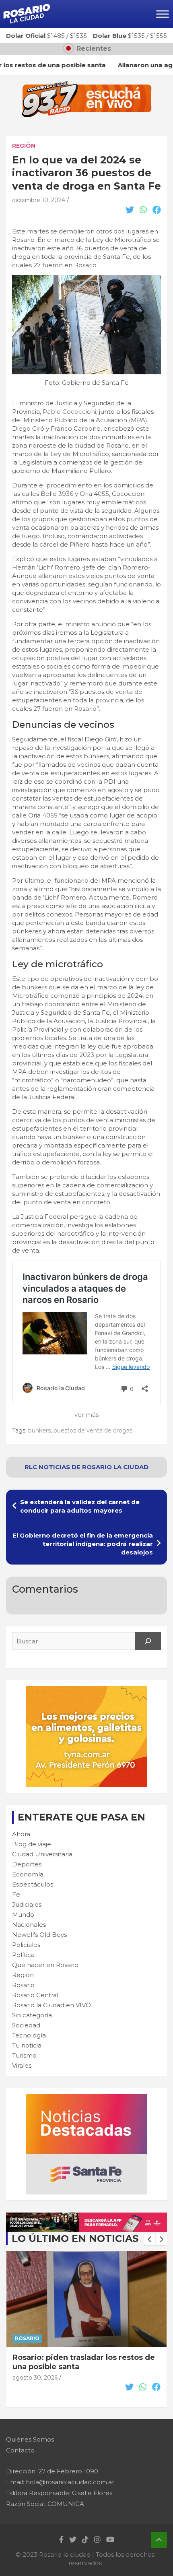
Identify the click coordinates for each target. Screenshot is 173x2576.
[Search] (148, 1641)
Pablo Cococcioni (69, 412)
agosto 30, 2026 (35, 2387)
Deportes (27, 1864)
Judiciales (27, 1904)
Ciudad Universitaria (42, 1854)
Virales (22, 2065)
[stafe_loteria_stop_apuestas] (86, 2217)
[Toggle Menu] (163, 14)
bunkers (39, 1430)
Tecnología (29, 2035)
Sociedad (26, 2025)
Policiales (26, 1945)
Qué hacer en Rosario (45, 1965)
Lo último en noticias (75, 2239)
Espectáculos (33, 1884)
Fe (16, 1894)
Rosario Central (35, 1995)
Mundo (23, 1914)
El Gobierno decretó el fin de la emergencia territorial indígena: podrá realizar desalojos (83, 1544)
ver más (86, 1415)
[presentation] (150, 2240)
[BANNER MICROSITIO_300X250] (86, 2098)
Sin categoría (32, 2015)
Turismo (24, 2055)
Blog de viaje (32, 1844)
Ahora (21, 1834)
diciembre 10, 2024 (39, 200)
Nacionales (29, 1925)
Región (24, 146)
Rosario (23, 1985)
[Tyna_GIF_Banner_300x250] (86, 1690)
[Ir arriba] (159, 2540)
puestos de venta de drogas (93, 1430)
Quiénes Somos (30, 2439)
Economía (28, 1874)
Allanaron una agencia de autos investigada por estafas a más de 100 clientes (84, 2367)
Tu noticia (27, 2045)
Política (23, 1955)
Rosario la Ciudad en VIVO (51, 2005)
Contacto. (21, 2450)
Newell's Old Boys (39, 1935)
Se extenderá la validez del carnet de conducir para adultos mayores (80, 1506)
